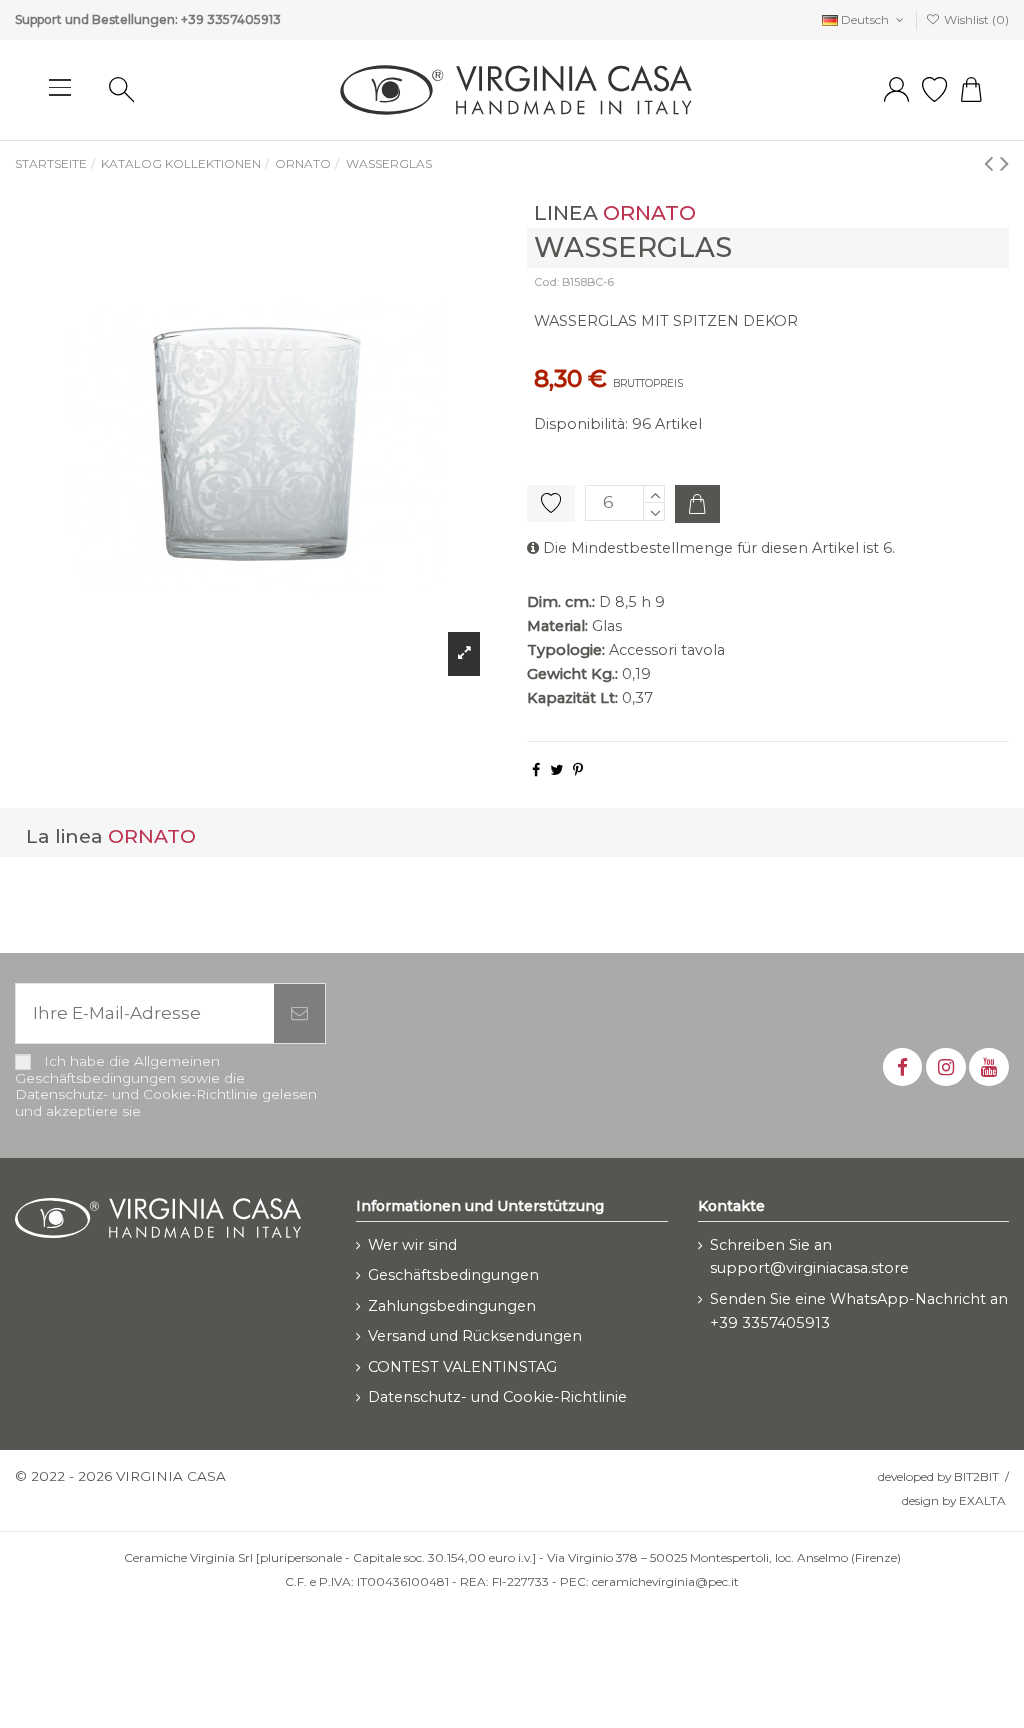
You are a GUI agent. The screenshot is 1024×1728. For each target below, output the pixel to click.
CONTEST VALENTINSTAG (462, 1367)
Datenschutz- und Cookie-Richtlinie (497, 1397)
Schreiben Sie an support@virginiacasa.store (809, 1257)
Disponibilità (579, 424)
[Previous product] (992, 162)
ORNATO (649, 212)
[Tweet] (556, 770)
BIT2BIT (976, 1476)
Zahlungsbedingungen (452, 1306)
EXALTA (982, 1500)
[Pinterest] (578, 770)
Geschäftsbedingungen (453, 1275)
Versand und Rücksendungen (475, 1336)
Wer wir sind (412, 1245)
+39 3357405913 (231, 19)
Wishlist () (975, 19)
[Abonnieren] (299, 1014)
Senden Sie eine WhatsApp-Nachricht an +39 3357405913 (859, 1311)
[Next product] (1004, 162)
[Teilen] (536, 770)
